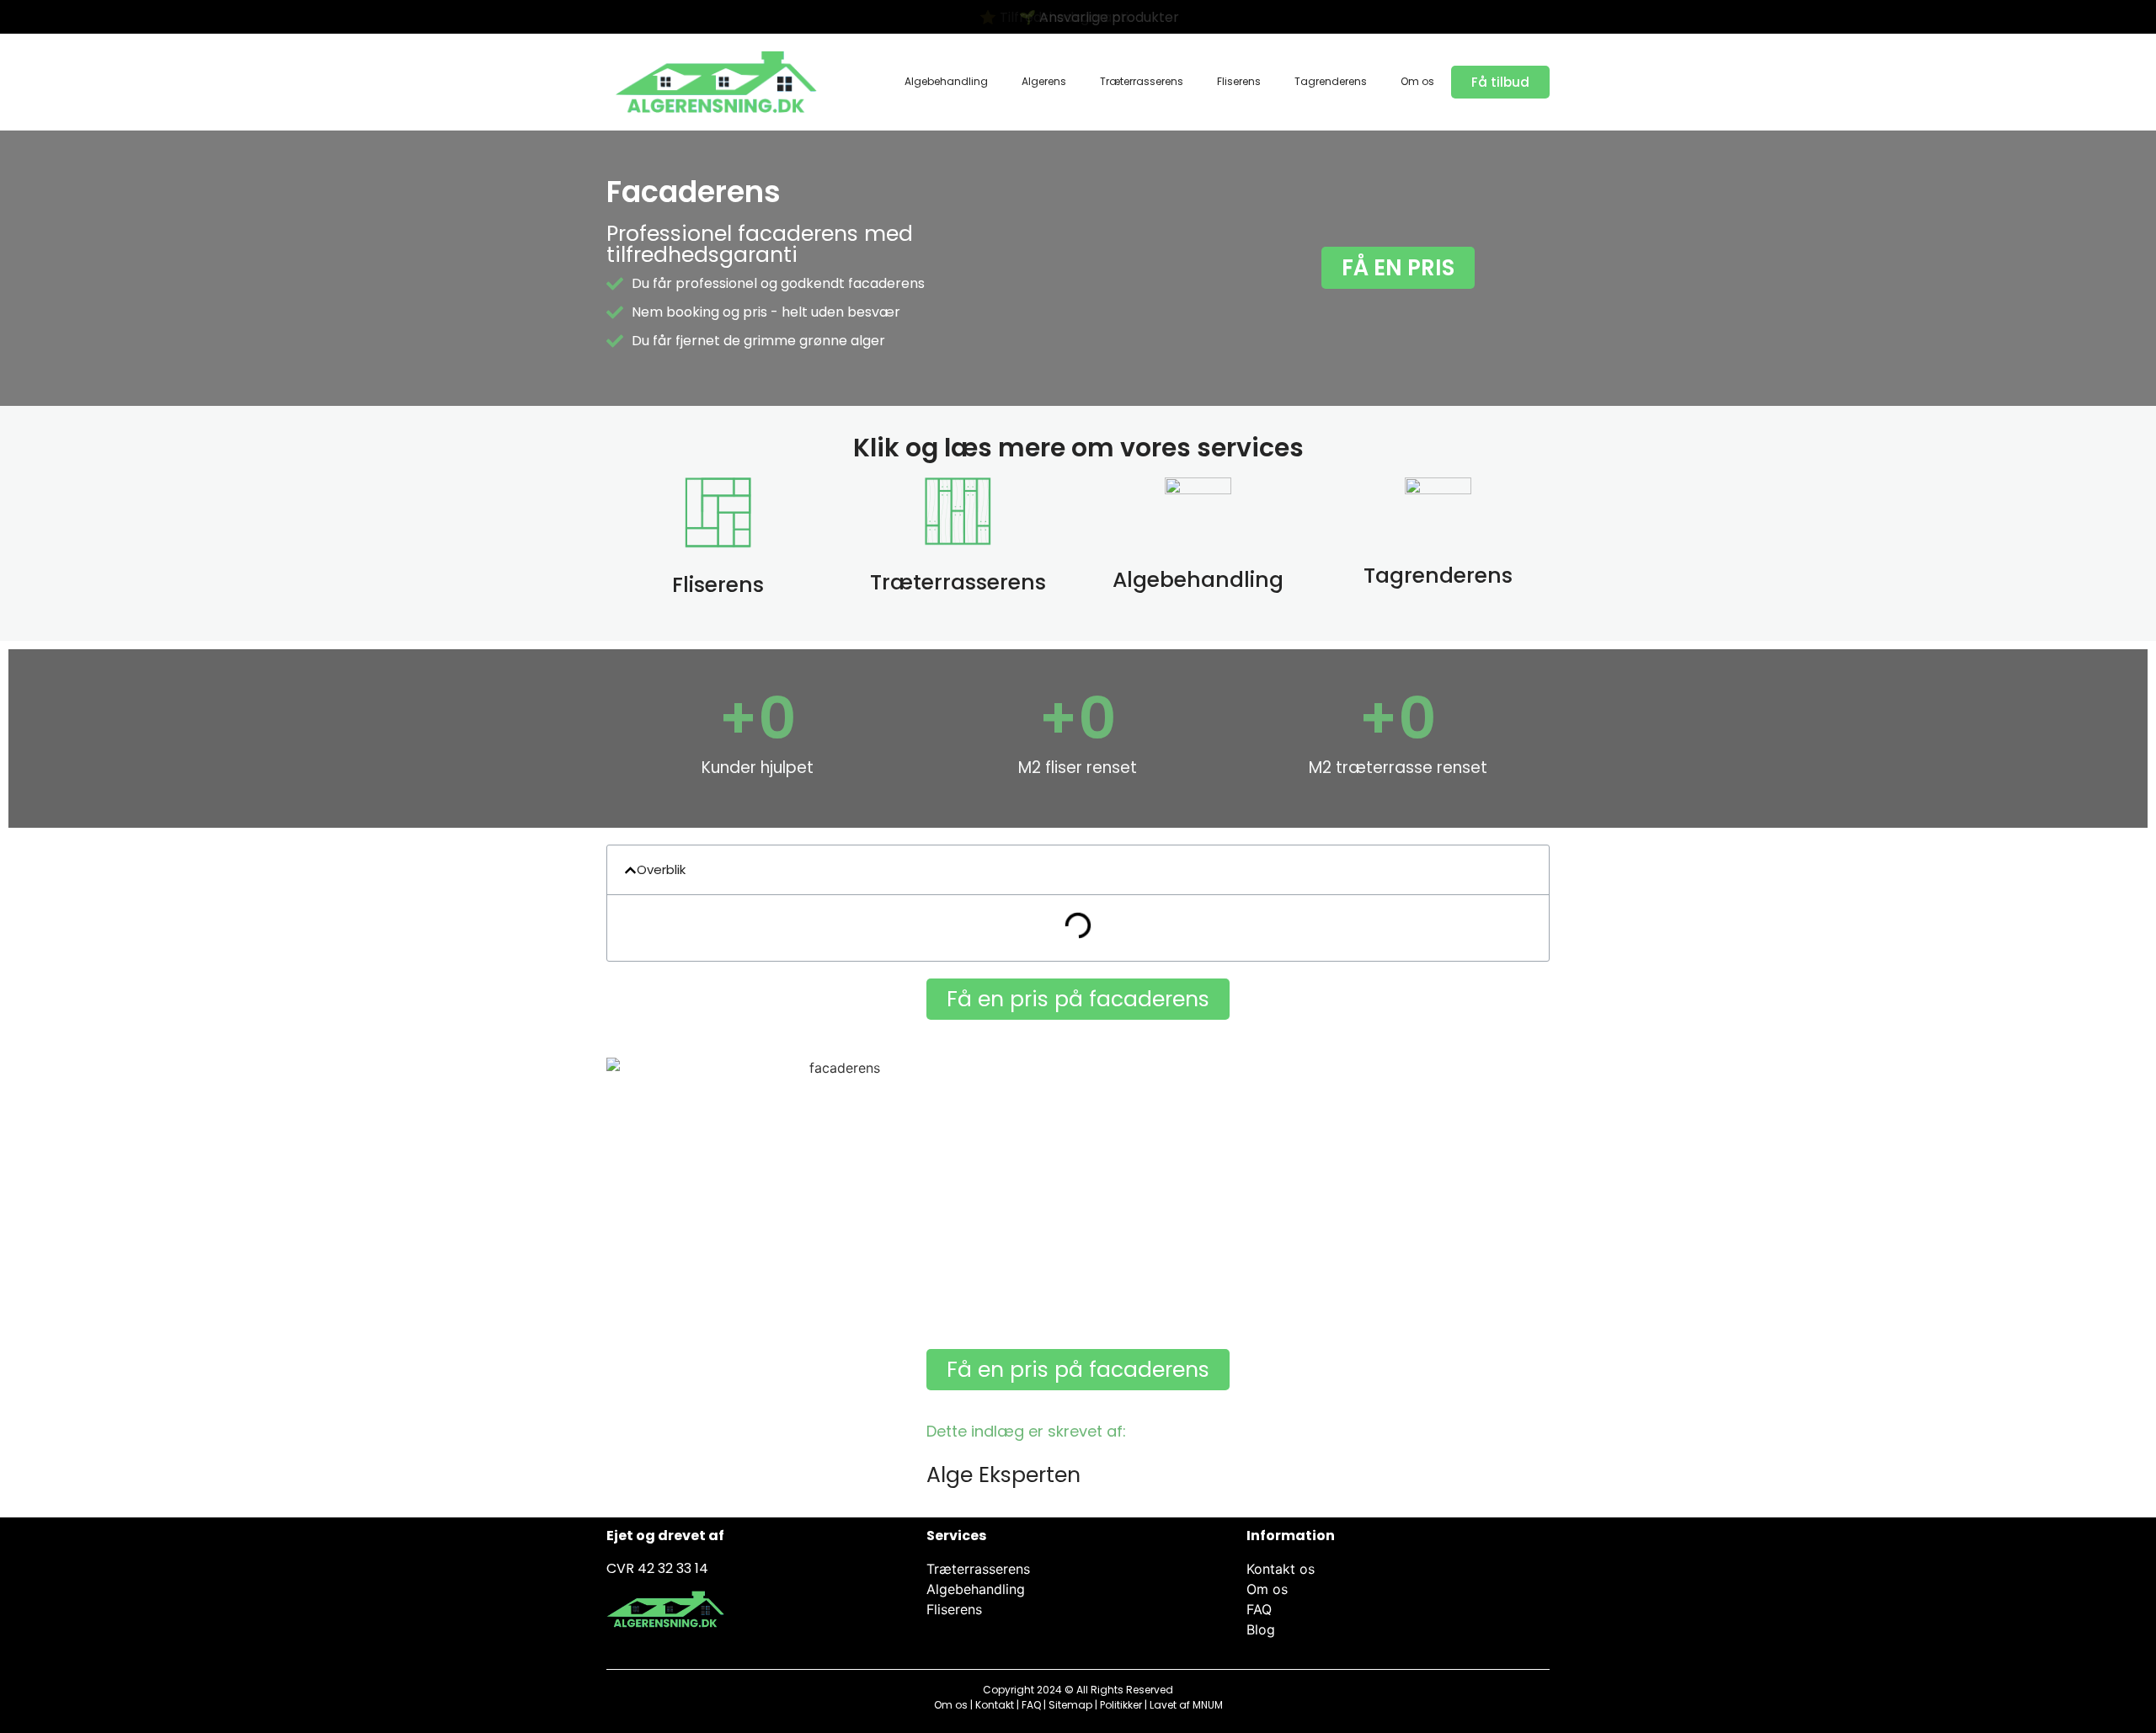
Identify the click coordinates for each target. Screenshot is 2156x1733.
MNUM (1208, 1705)
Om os (1417, 81)
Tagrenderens (1331, 81)
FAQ (1031, 1705)
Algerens (1044, 81)
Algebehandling (946, 81)
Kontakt (995, 1705)
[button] (630, 870)
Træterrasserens (1142, 81)
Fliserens (1239, 81)
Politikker (1121, 1705)
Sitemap (1070, 1705)
